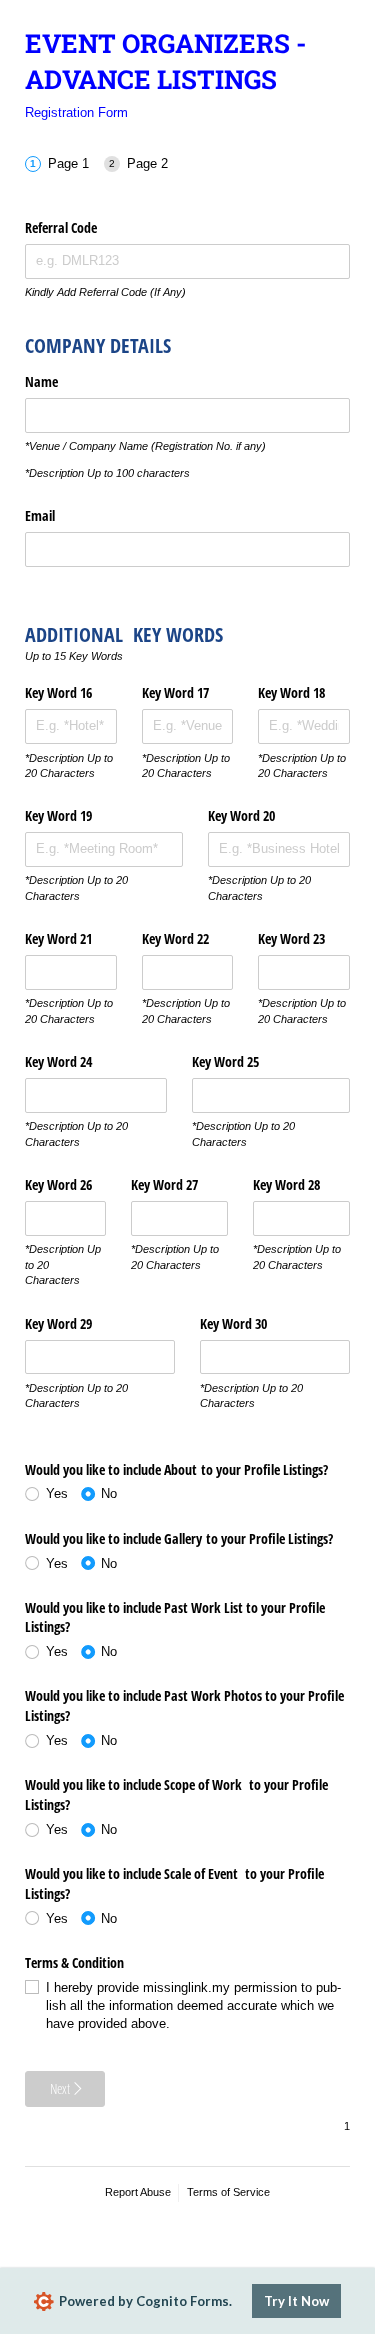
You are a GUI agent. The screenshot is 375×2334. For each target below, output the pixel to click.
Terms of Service (228, 2192)
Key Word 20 (241, 815)
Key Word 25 (227, 1061)
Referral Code (61, 227)
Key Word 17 (175, 692)
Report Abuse (138, 2192)
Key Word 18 (291, 692)
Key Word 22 (177, 938)
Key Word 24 (58, 1061)
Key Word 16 (60, 692)
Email (40, 515)
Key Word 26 (60, 1184)
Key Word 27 (164, 1184)
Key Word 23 (293, 938)
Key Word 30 (235, 1323)
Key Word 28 (286, 1184)
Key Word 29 (60, 1323)
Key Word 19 (60, 815)
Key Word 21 (60, 938)
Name (41, 381)
